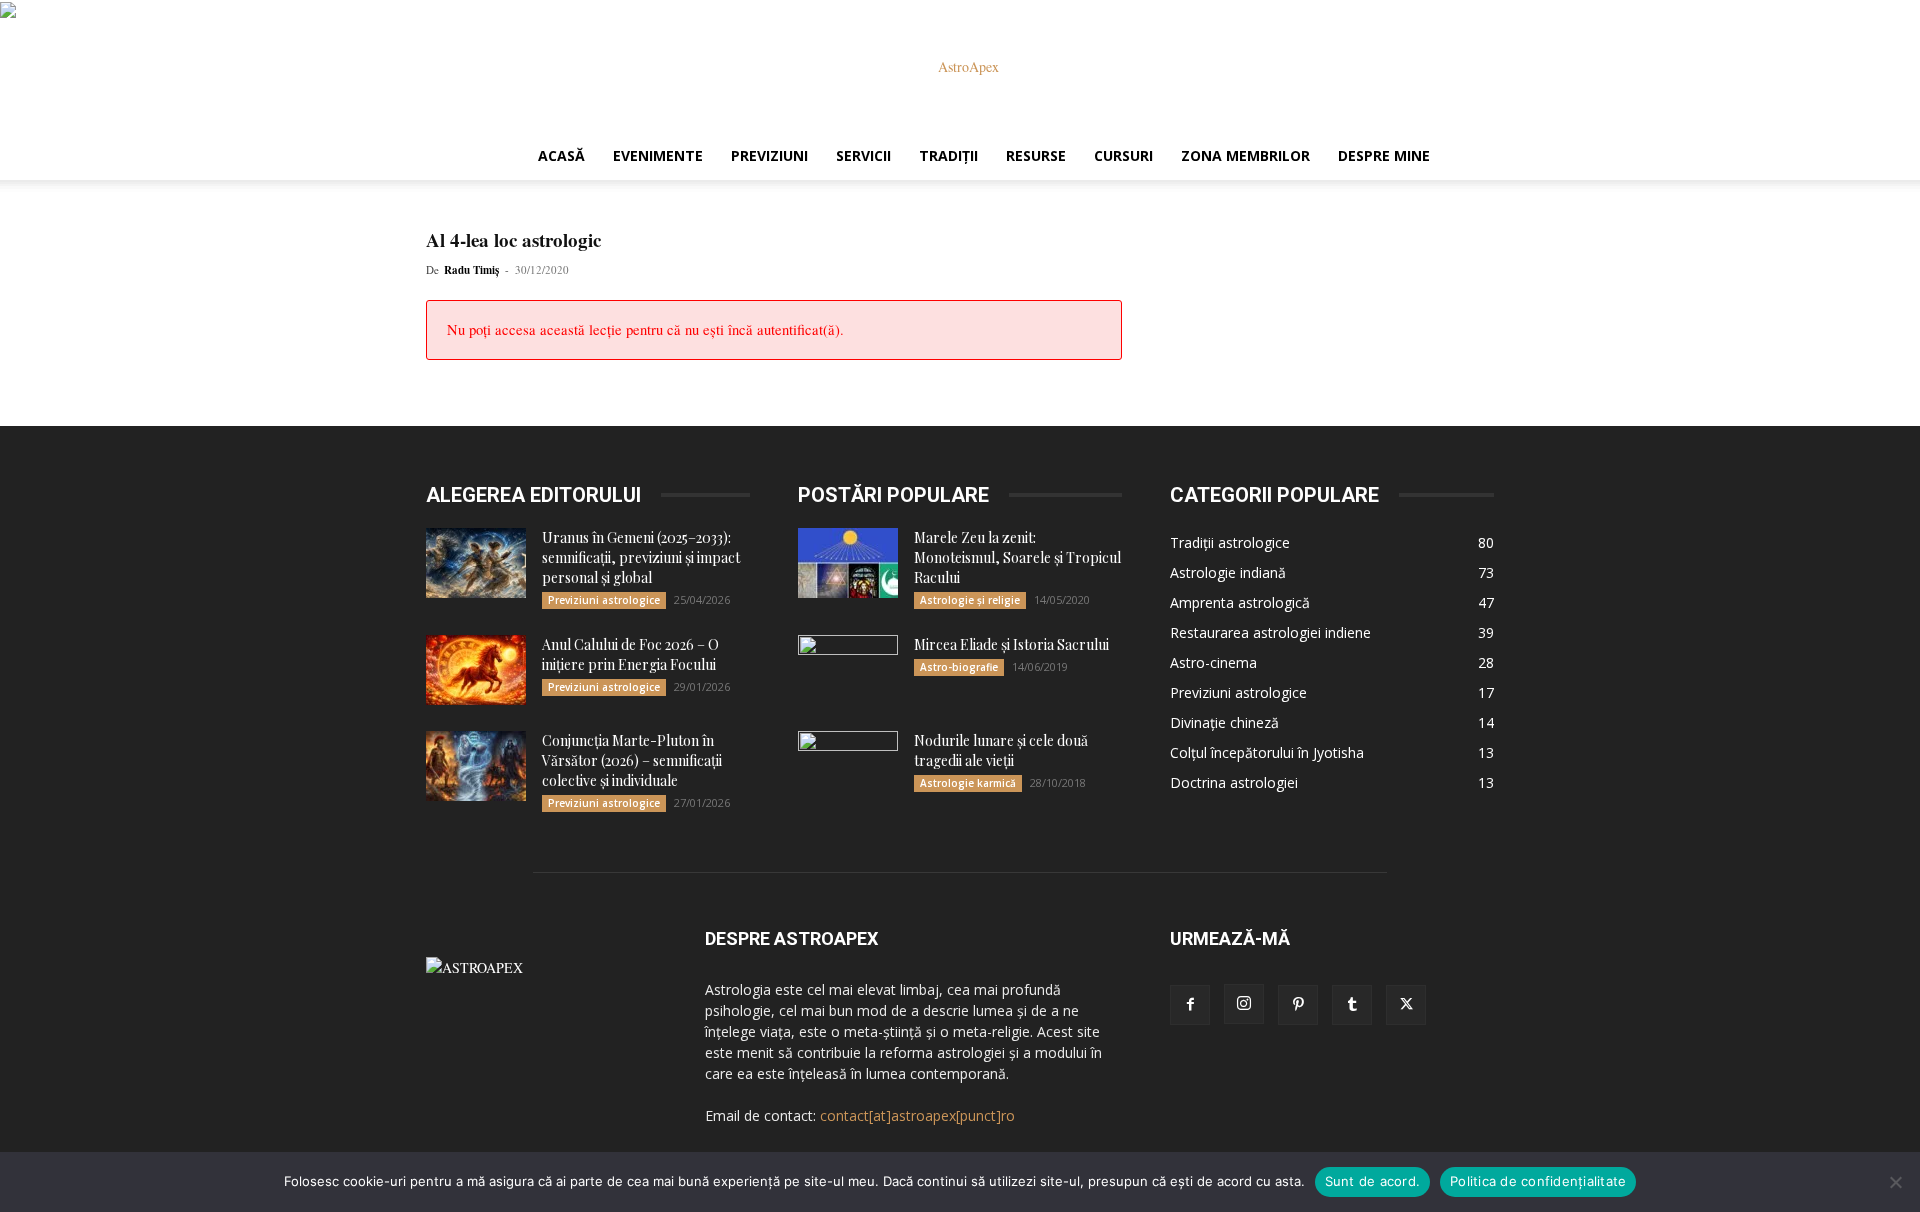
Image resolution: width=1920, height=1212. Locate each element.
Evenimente (658, 155)
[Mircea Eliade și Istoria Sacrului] (848, 670)
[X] (1406, 1005)
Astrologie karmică (968, 783)
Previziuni (769, 155)
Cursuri (1123, 155)
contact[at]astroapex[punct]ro (917, 1115)
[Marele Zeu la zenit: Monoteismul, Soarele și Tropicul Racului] (848, 563)
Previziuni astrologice (604, 600)
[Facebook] (1190, 1005)
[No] (1895, 1182)
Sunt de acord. (1373, 1181)
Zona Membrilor (1245, 155)
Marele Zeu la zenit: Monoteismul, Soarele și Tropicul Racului (1017, 557)
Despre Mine (1384, 155)
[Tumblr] (1352, 1005)
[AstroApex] (960, 67)
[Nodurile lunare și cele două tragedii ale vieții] (848, 766)
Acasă (561, 155)
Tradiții (948, 155)
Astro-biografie (959, 667)
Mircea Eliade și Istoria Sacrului (1011, 644)
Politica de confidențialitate (1538, 1181)
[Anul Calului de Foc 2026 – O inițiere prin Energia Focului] (476, 670)
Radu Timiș (471, 270)
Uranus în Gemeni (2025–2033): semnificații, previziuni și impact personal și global (641, 557)
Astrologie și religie (970, 600)
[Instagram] (1244, 1004)
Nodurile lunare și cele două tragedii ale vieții (1001, 750)
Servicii (863, 155)
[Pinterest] (1298, 1005)
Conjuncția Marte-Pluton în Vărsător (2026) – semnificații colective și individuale (632, 760)
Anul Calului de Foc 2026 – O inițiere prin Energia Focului (630, 654)
